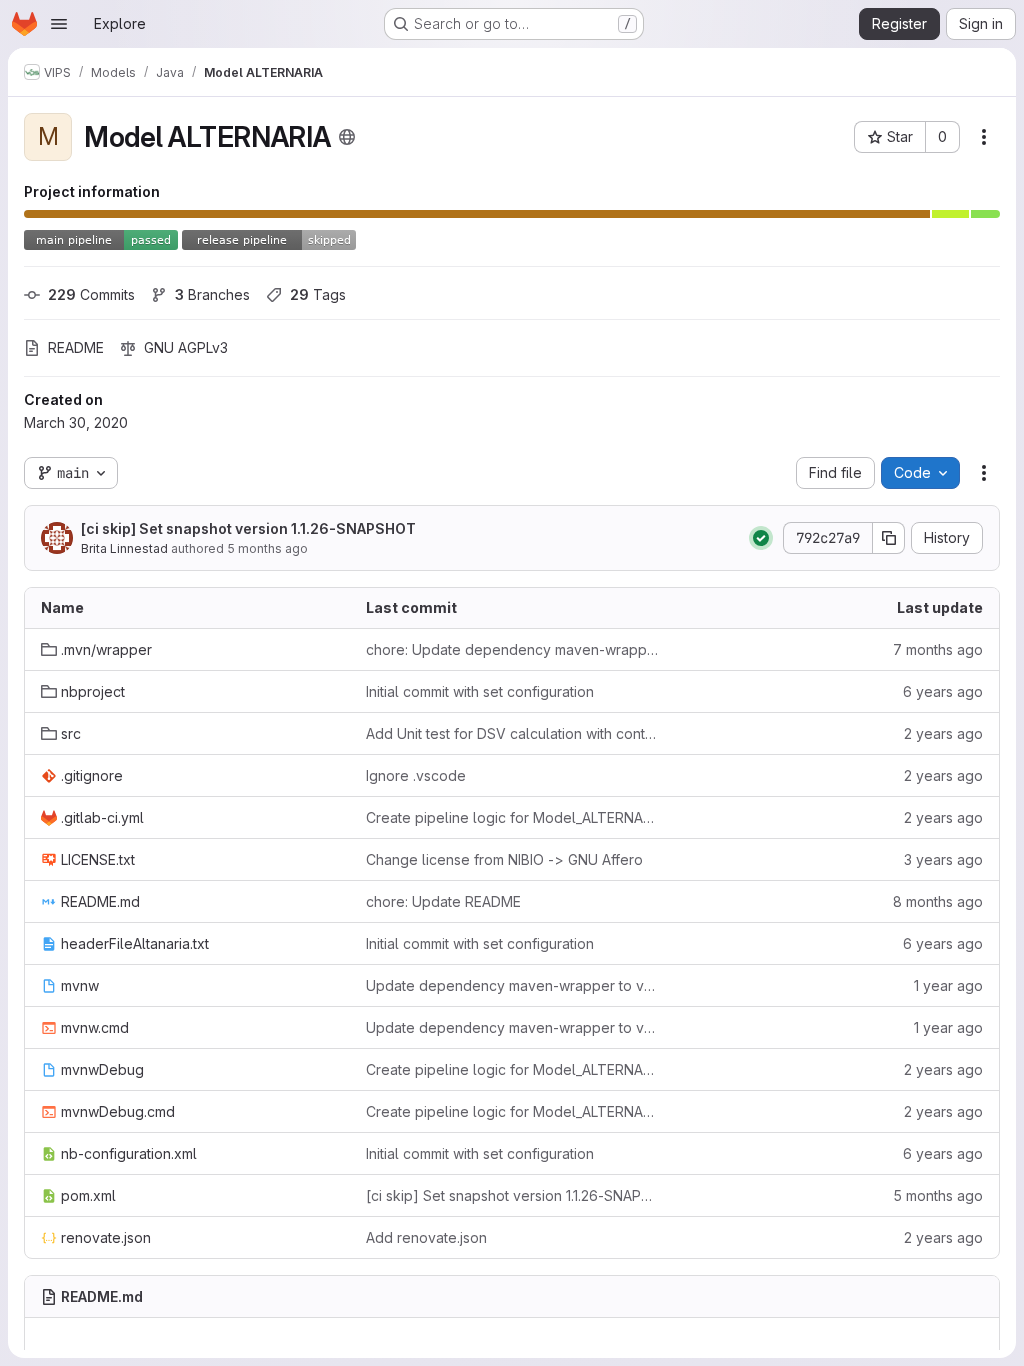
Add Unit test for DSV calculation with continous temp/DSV (512, 733)
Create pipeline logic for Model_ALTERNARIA (512, 817)
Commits (91, 294)
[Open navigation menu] (59, 24)
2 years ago (943, 733)
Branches (212, 294)
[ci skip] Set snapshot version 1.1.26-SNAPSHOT (248, 528)
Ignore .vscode (416, 775)
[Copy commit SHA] (889, 538)
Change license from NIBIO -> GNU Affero (504, 859)
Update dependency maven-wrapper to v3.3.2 (512, 985)
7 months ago (938, 649)
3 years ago (943, 859)
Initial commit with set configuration (480, 691)
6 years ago (943, 691)
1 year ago (948, 985)
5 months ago (267, 548)
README (76, 347)
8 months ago (938, 901)
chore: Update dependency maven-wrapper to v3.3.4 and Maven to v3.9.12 (512, 649)
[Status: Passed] (761, 538)
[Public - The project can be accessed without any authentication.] (347, 137)
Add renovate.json (426, 1237)
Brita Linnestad (124, 548)
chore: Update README (443, 901)
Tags (318, 294)
